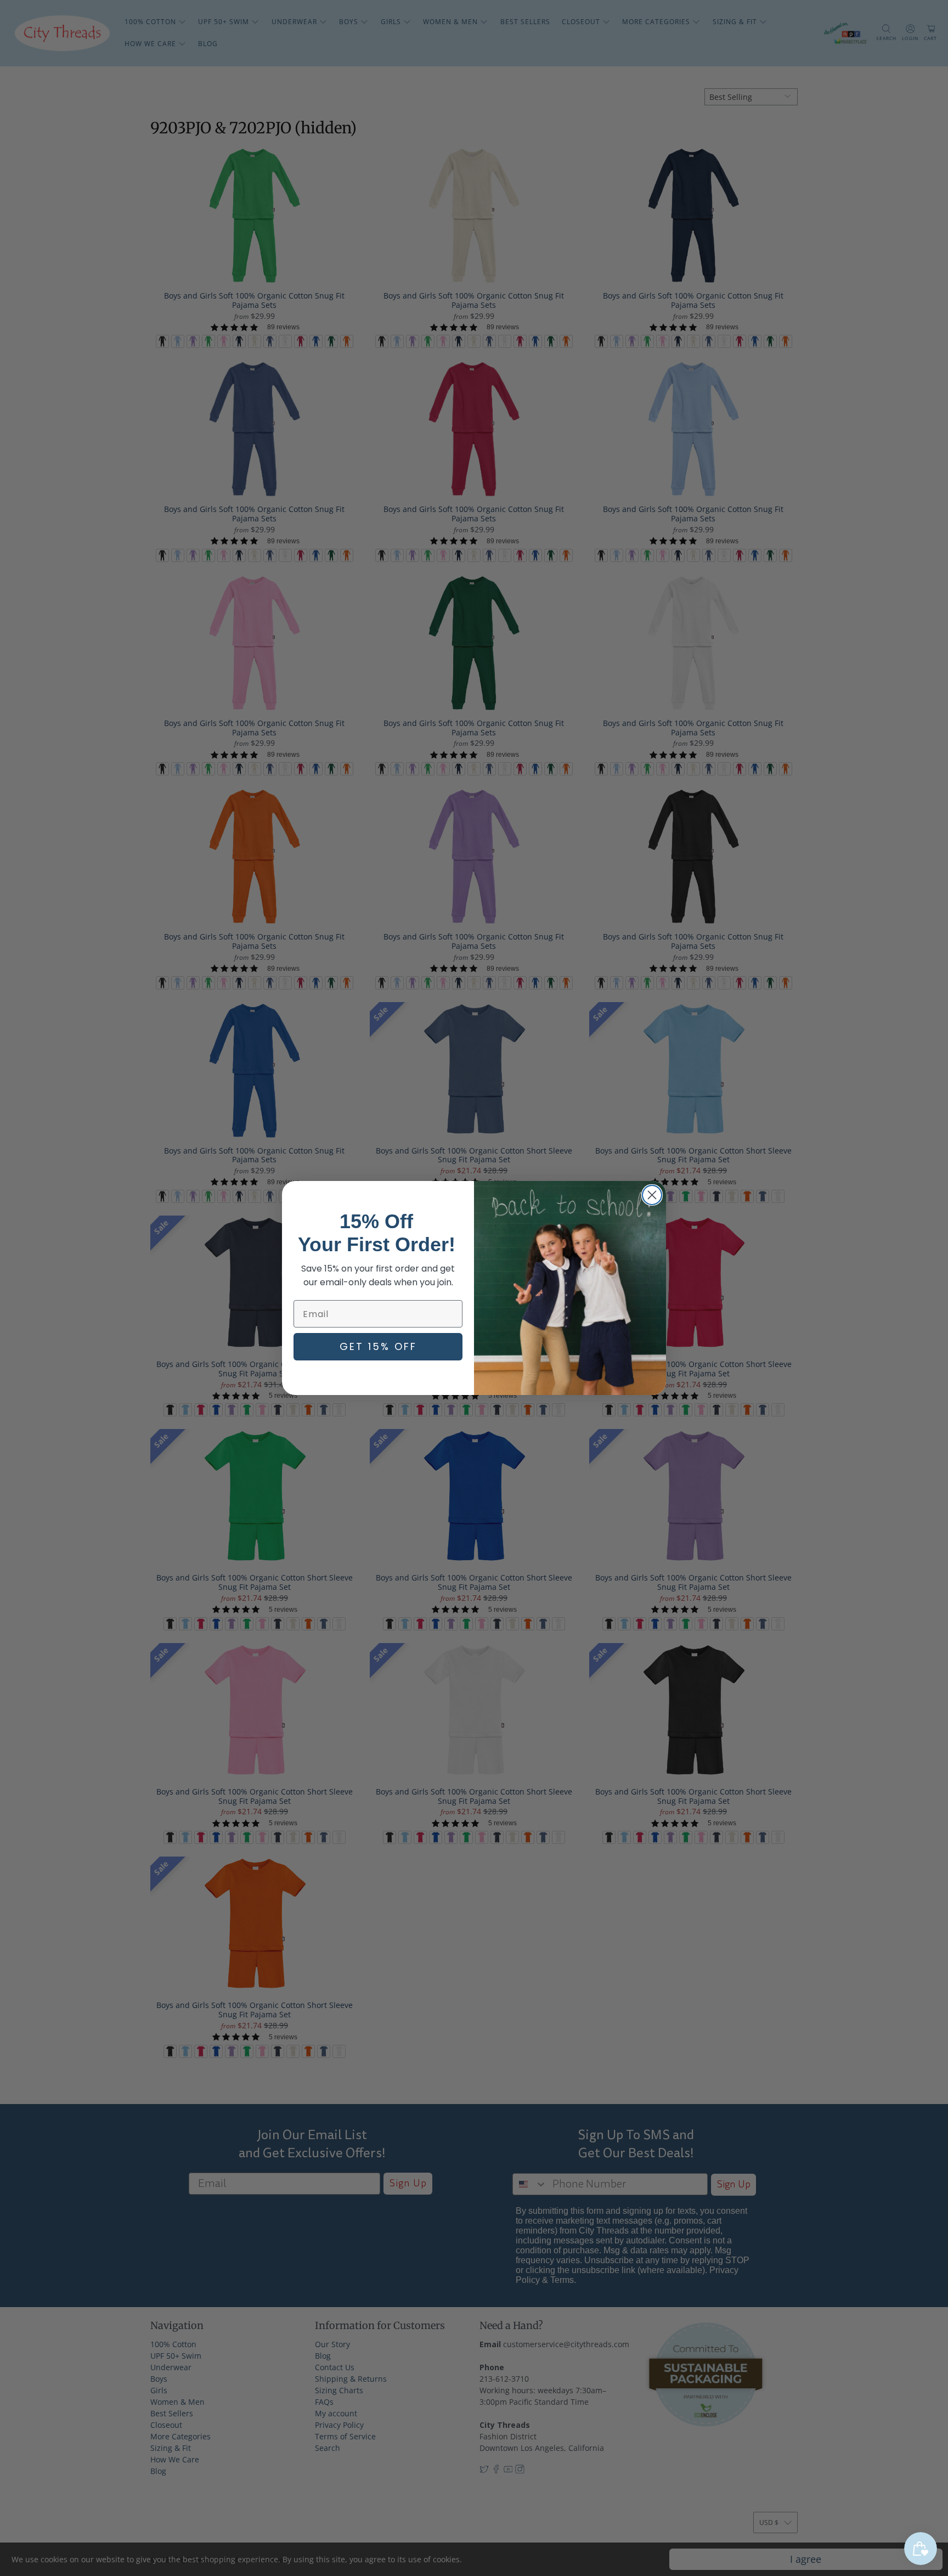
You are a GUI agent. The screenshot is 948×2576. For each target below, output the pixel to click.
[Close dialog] (652, 1195)
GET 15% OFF (378, 1346)
